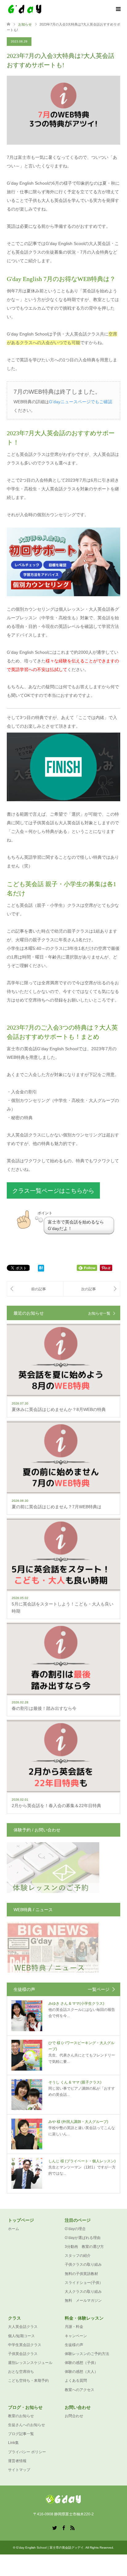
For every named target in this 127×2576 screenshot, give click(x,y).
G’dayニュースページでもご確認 (81, 402)
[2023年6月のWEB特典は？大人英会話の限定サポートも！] (35, 1289)
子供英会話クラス (23, 2354)
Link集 (13, 2443)
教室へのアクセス (80, 2390)
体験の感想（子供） (81, 2363)
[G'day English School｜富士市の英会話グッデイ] (44, 9)
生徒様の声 (74, 2345)
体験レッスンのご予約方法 (87, 2354)
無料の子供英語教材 (81, 2274)
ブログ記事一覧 (21, 2434)
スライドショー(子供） (84, 2283)
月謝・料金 (74, 2327)
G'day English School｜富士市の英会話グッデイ (50, 2548)
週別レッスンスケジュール (30, 2363)
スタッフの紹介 (78, 2256)
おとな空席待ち (21, 2372)
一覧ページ (99, 1989)
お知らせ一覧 (99, 1313)
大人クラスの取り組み (83, 2292)
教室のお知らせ (21, 2416)
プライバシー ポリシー (27, 2452)
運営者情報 (17, 2461)
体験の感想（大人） (81, 2372)
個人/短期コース (21, 2336)
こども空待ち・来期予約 (28, 2381)
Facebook (63, 2527)
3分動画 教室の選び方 (84, 2247)
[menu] (118, 9)
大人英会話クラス (23, 2327)
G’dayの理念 (75, 2229)
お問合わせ (74, 2416)
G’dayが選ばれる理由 (83, 2238)
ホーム (14, 2229)
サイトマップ (19, 2470)
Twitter (55, 2527)
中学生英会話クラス (25, 2345)
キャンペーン (76, 2336)
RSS (72, 2527)
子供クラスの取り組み (83, 2265)
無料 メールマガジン (83, 2301)
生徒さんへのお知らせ (27, 2425)
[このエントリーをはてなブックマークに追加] (41, 1269)
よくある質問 (76, 2381)
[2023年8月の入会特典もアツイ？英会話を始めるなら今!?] (92, 1289)
